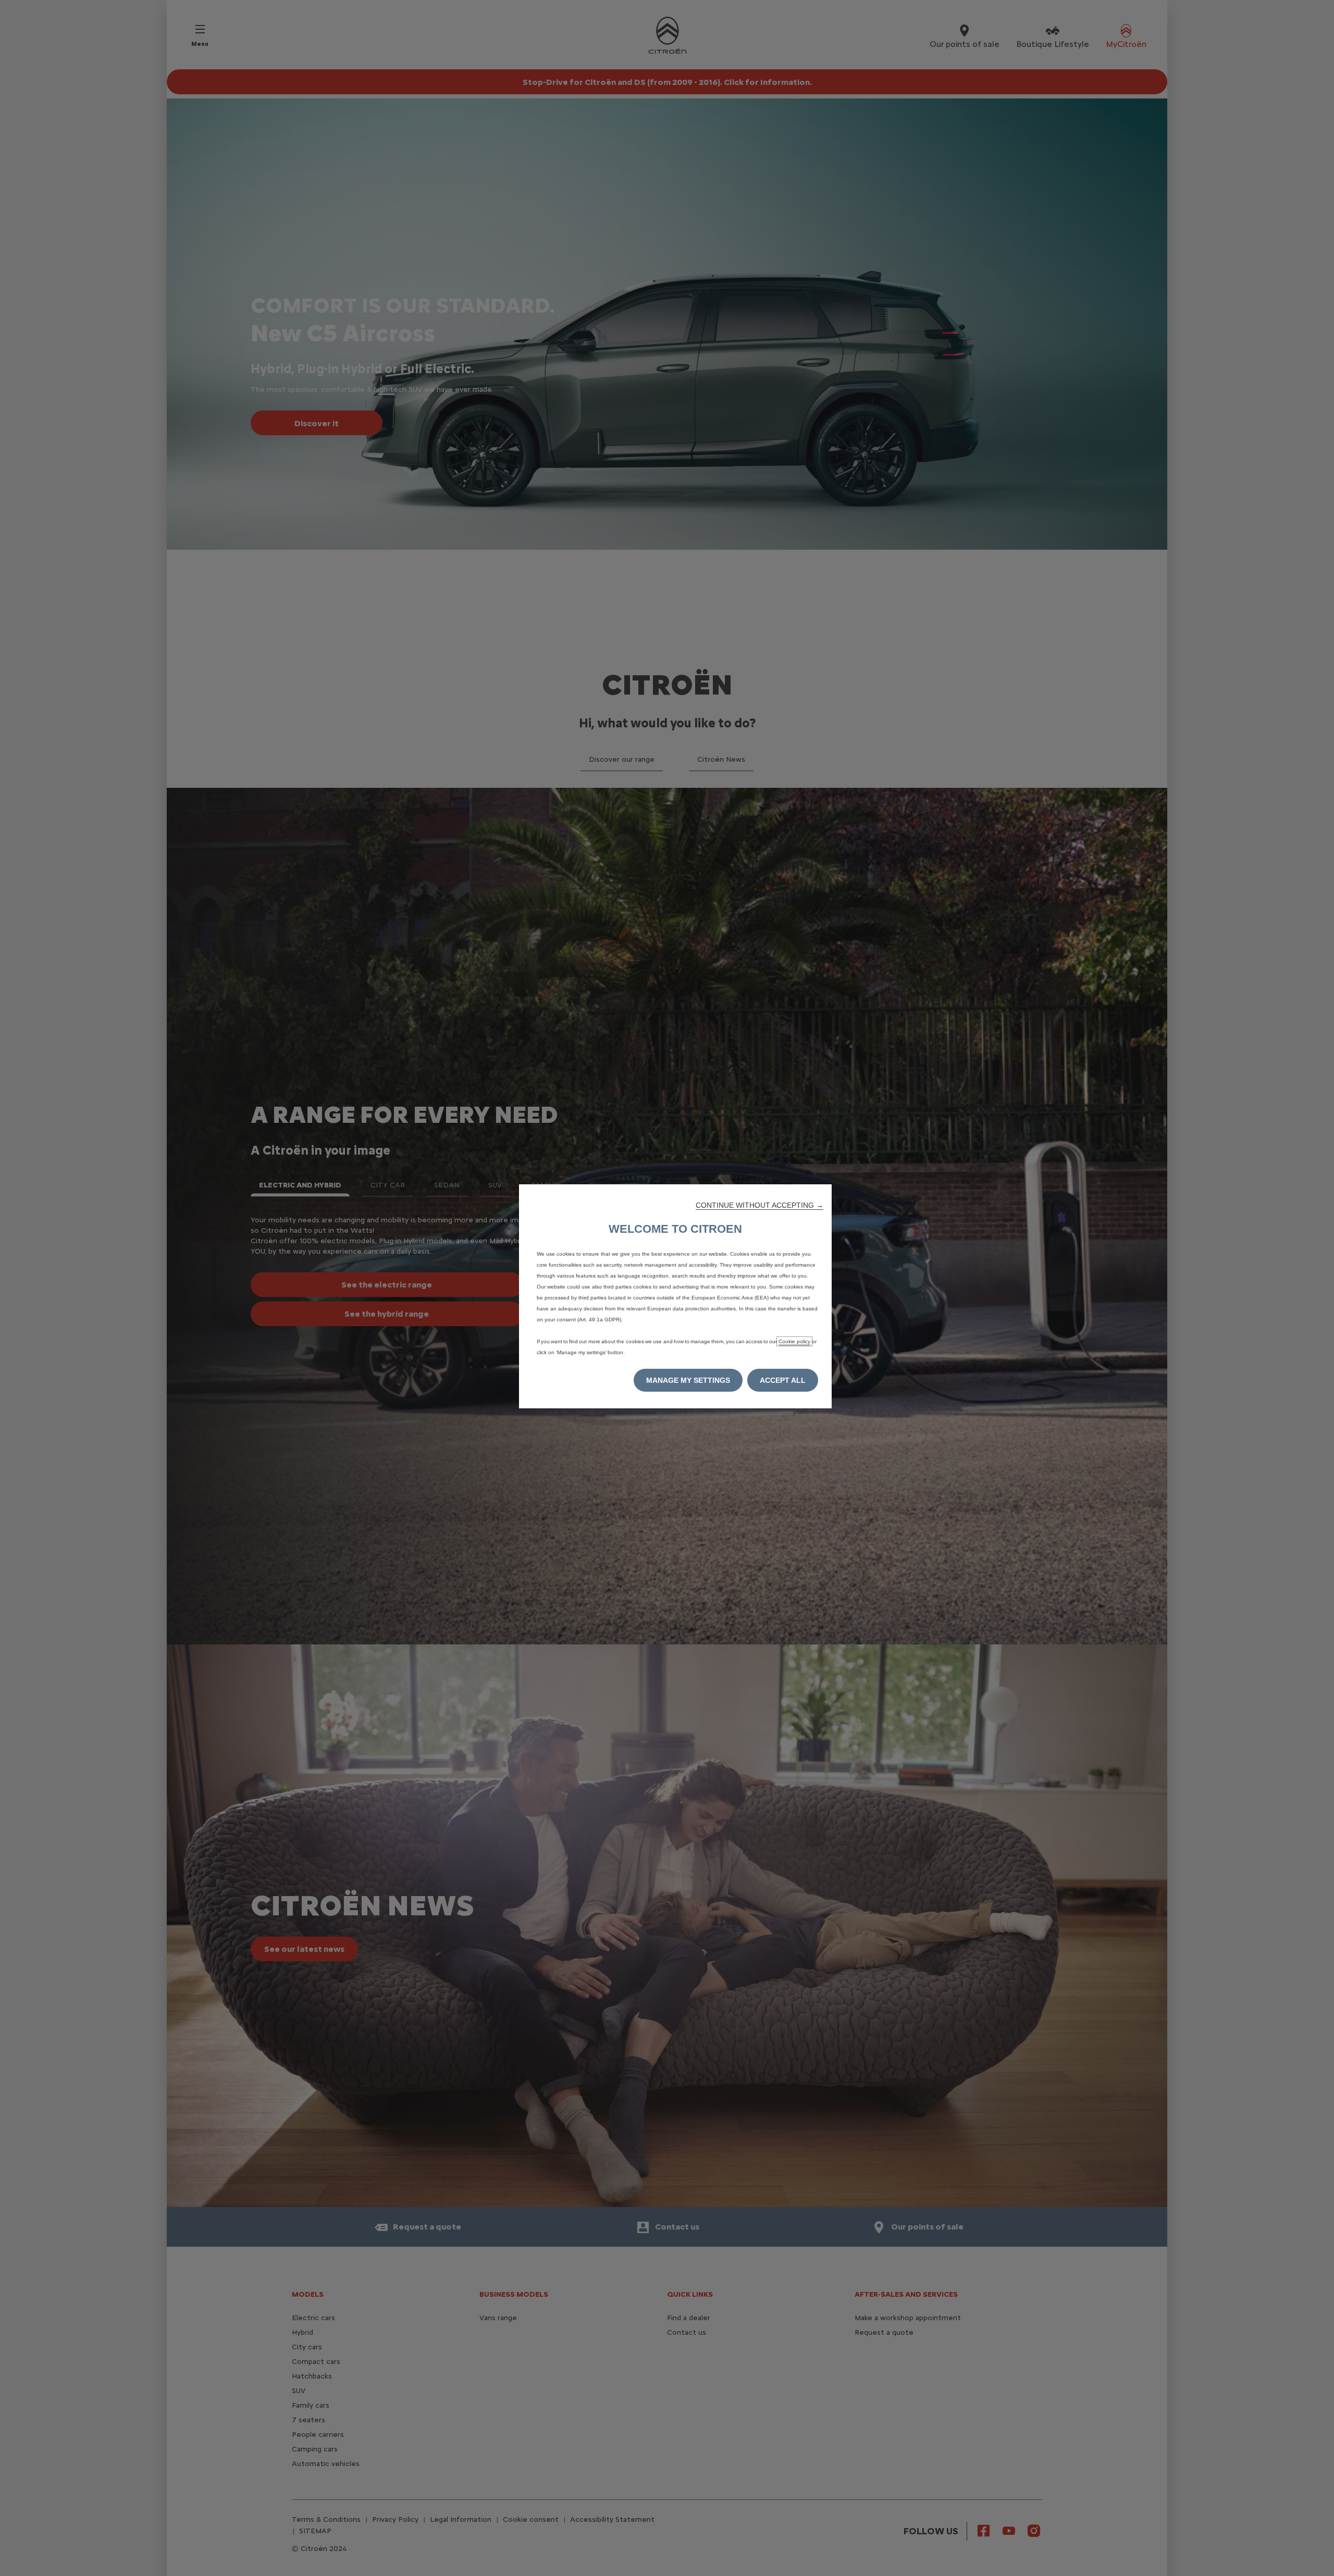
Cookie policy (794, 1341)
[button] (759, 1205)
